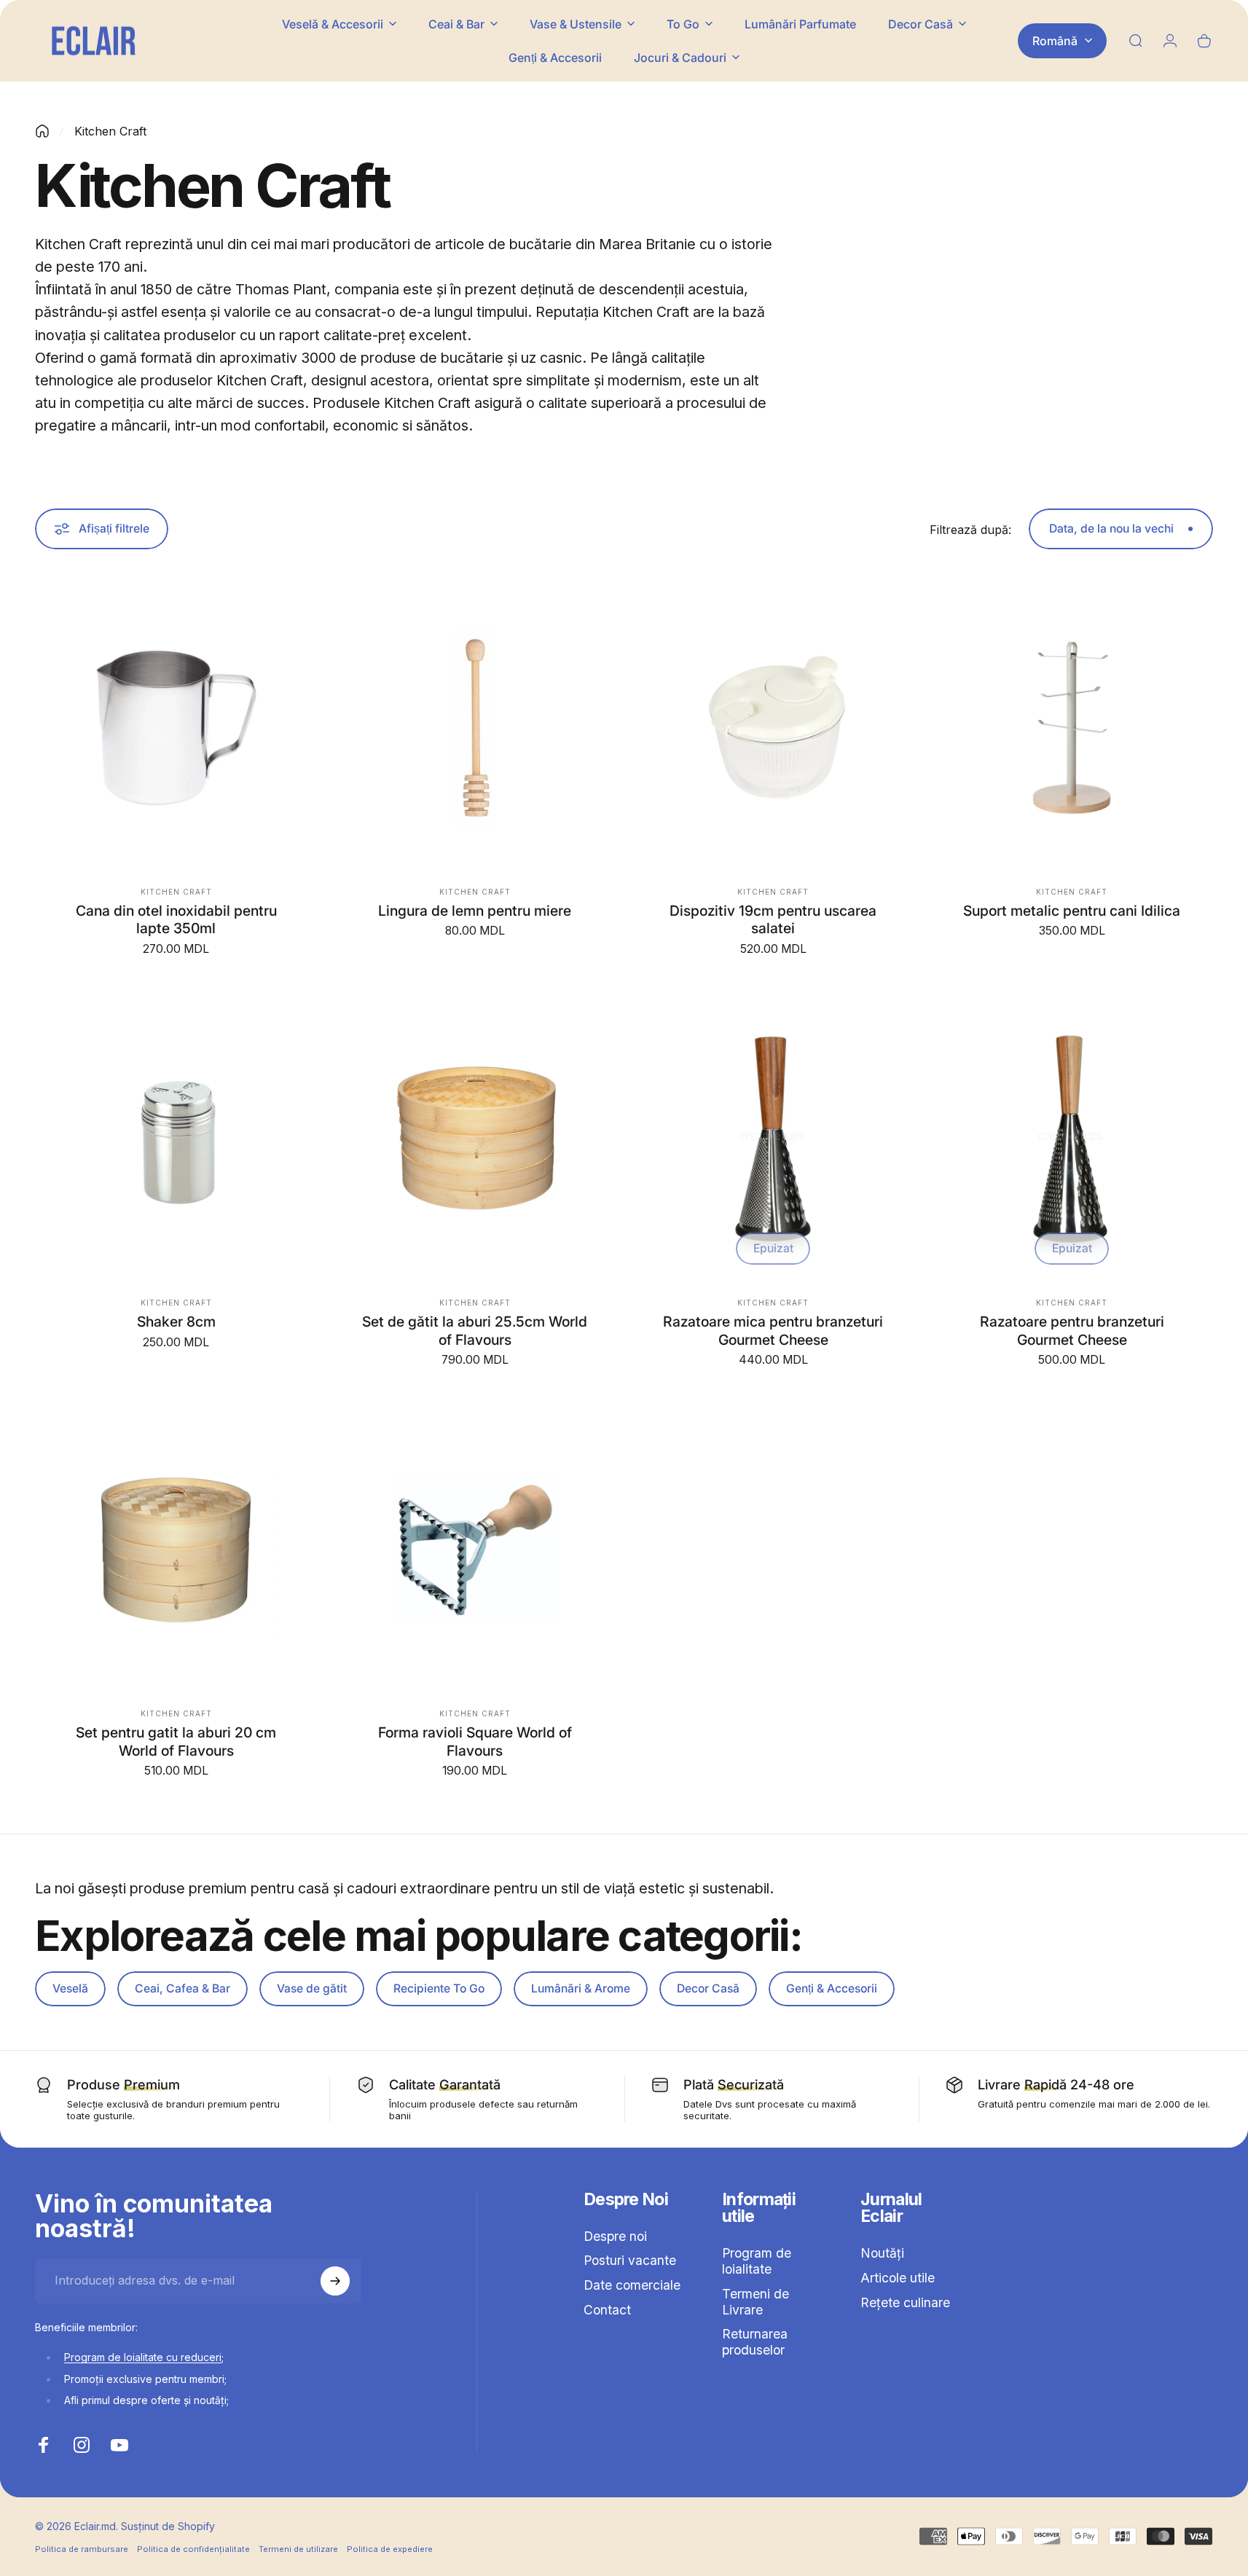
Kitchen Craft (176, 892)
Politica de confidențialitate (193, 2548)
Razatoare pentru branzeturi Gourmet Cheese (1072, 1331)
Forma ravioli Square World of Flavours (475, 1742)
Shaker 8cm (176, 1322)
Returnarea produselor (755, 2342)
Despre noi (615, 2236)
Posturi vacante (630, 2261)
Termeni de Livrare (756, 2302)
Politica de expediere (390, 2548)
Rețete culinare (905, 2302)
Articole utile (898, 2278)
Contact (607, 2310)
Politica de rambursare (82, 2548)
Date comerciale (632, 2286)
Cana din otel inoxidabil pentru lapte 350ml (176, 919)
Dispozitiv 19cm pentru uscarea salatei (773, 919)
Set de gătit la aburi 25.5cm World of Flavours (475, 1331)
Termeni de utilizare (298, 2548)
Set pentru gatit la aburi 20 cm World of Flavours (176, 1742)
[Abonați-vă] (335, 2281)
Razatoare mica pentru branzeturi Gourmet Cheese (773, 1331)
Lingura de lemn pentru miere (475, 911)
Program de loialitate (757, 2261)
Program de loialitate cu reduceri (143, 2357)
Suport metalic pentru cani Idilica (1072, 911)
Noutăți (882, 2253)
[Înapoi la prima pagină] (42, 131)
